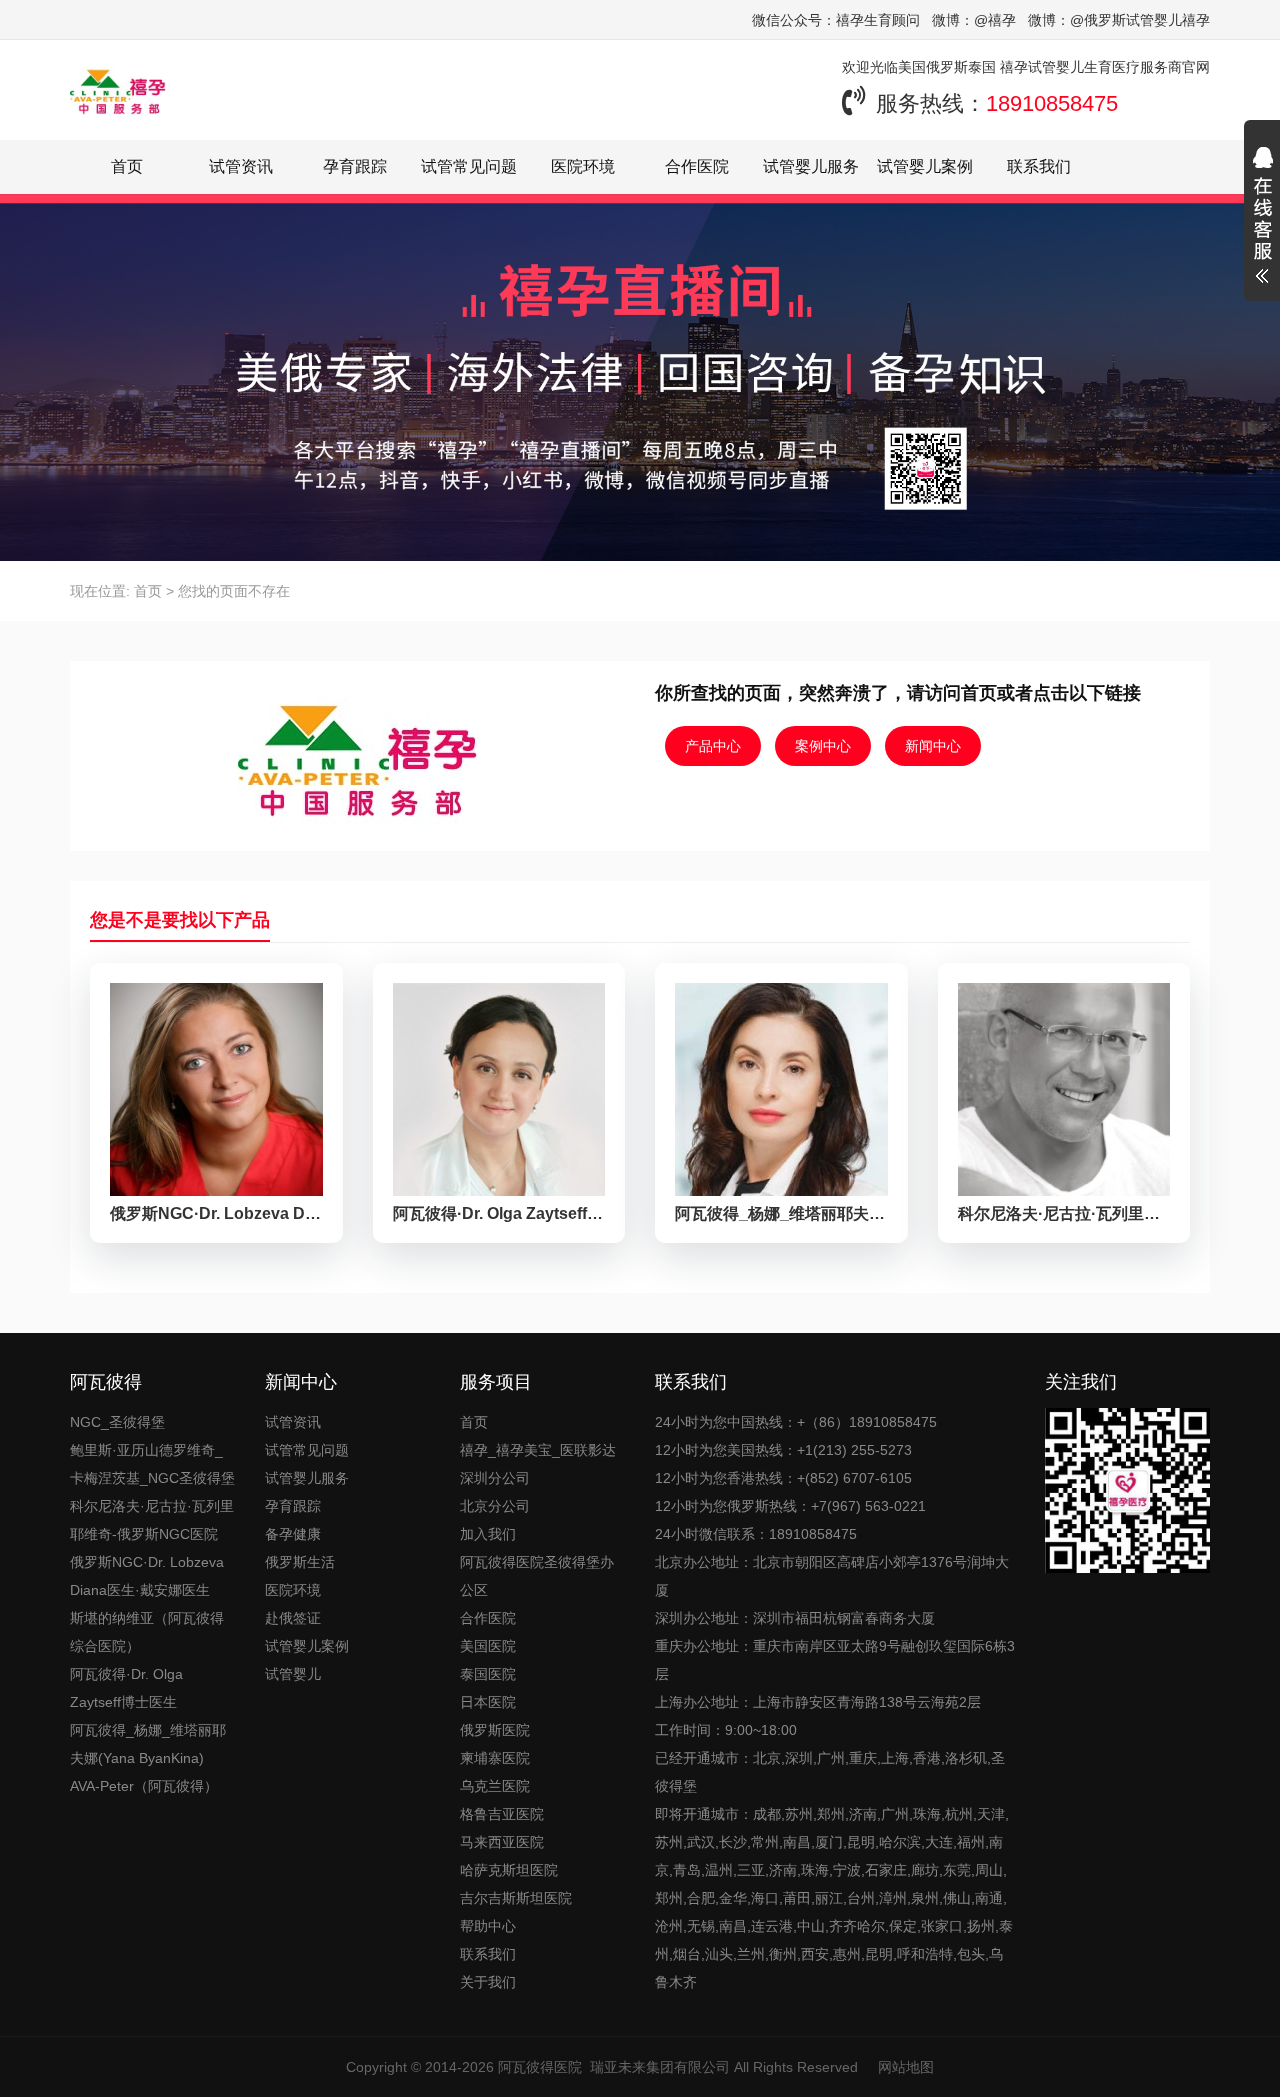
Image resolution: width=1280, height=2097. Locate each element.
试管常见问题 (469, 166)
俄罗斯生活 (300, 1562)
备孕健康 (293, 1534)
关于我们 (488, 1982)
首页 (127, 166)
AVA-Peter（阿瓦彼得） (144, 1786)
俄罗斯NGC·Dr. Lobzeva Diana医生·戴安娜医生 (147, 1576)
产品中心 (713, 746)
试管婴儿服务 (811, 166)
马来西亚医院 (502, 1842)
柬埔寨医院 (495, 1758)
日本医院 (488, 1702)
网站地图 (906, 2067)
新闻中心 (933, 746)
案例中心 (823, 746)
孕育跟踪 (355, 166)
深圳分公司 (495, 1478)
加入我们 (488, 1534)
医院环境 (583, 166)
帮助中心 (488, 1926)
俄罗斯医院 (495, 1730)
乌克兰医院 (495, 1786)
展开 (1262, 218)
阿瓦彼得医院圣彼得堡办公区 (537, 1576)
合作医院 (697, 166)
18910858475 (1052, 103)
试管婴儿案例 (925, 166)
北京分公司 (495, 1506)
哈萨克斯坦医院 (509, 1870)
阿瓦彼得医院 (540, 2067)
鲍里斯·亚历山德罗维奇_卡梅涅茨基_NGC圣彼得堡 (152, 1464)
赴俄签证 (293, 1618)
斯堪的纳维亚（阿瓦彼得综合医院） (147, 1632)
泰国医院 (488, 1674)
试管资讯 (241, 166)
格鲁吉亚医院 (502, 1814)
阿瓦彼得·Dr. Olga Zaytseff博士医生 (126, 1688)
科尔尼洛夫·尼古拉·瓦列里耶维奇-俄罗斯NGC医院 (152, 1520)
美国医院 (488, 1646)
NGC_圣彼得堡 (117, 1422)
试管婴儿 (293, 1674)
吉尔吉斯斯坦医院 (516, 1898)
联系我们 (1039, 166)
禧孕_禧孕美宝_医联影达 (538, 1450)
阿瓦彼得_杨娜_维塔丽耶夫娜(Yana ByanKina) (148, 1744)
